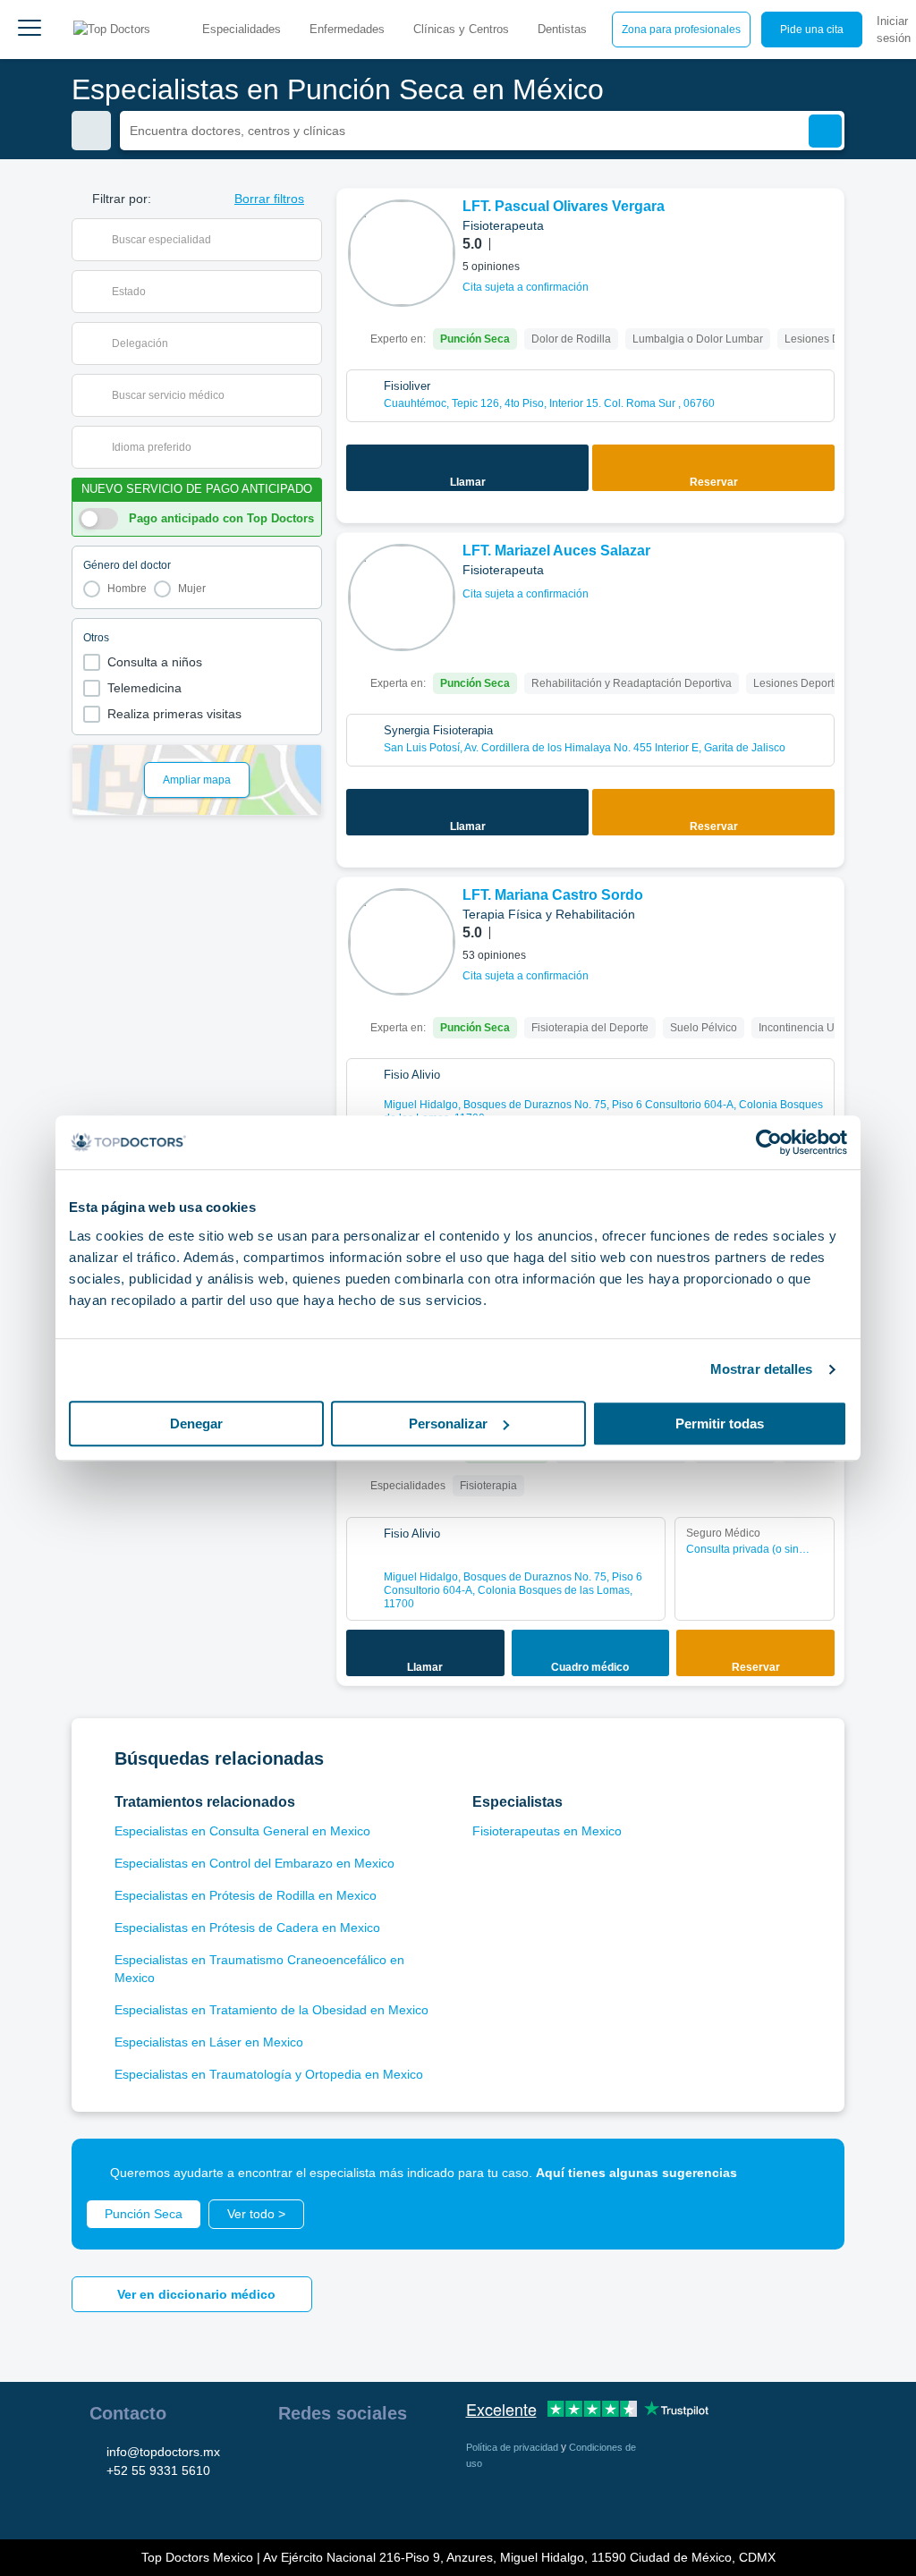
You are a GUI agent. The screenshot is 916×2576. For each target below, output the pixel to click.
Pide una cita (812, 30)
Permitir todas (720, 1424)
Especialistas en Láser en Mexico (209, 2042)
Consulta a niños (155, 662)
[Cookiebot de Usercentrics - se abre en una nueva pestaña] (769, 1142)
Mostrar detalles (762, 1369)
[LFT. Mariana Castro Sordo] (402, 942)
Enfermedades (347, 29)
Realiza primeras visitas (174, 714)
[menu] (30, 30)
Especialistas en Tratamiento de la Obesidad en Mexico (271, 2010)
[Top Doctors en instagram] (323, 2459)
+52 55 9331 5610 (158, 2470)
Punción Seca (144, 2214)
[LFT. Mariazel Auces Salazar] (402, 597)
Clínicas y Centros (461, 29)
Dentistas (562, 29)
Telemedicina (144, 688)
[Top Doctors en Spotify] (325, 2498)
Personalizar (448, 1424)
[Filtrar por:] (91, 131)
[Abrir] (308, 240)
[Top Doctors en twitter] (387, 2459)
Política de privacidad (513, 2447)
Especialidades (242, 29)
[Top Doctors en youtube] (420, 2459)
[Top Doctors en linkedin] (355, 2459)
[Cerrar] (810, 2173)
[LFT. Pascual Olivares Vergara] (402, 253)
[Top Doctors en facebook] (291, 2459)
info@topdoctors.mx (163, 2452)
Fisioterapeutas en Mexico (547, 1831)
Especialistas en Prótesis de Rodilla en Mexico (246, 1895)
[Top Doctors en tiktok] (291, 2498)
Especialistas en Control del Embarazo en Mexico (254, 1863)
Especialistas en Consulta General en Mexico (242, 1831)
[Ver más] (824, 226)
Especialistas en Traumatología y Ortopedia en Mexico (269, 2074)
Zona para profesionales (681, 30)
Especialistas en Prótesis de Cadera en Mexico (247, 1928)
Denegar (196, 1424)
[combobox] (208, 240)
